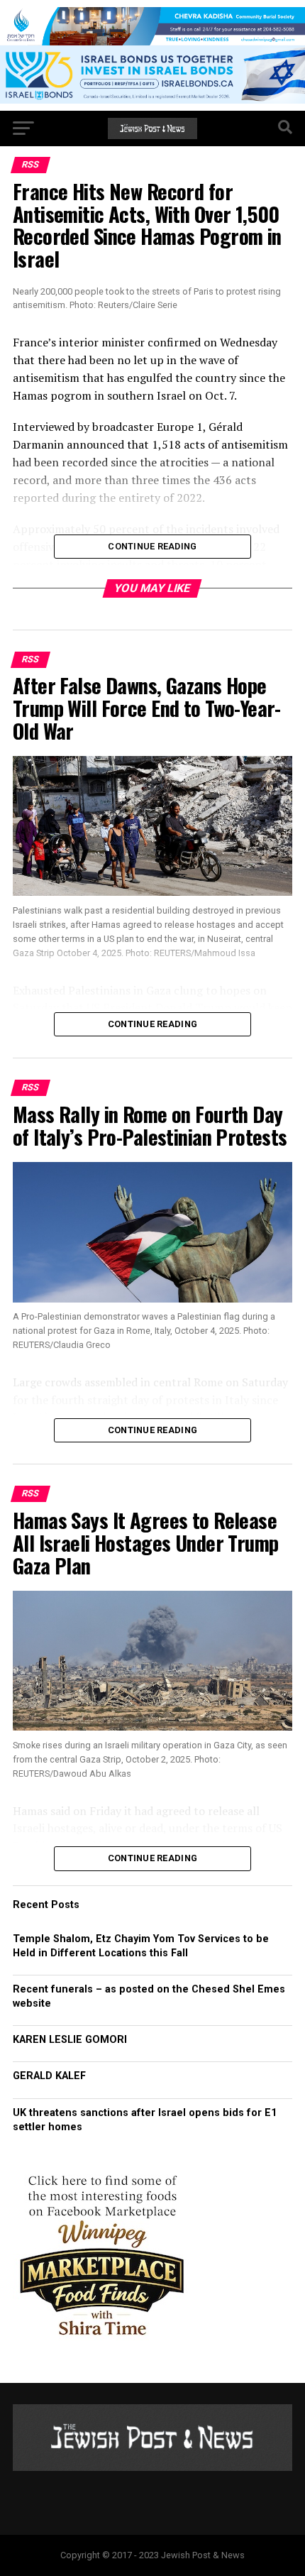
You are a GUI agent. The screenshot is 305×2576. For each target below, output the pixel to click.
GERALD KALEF (49, 2076)
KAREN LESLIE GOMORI (70, 2040)
